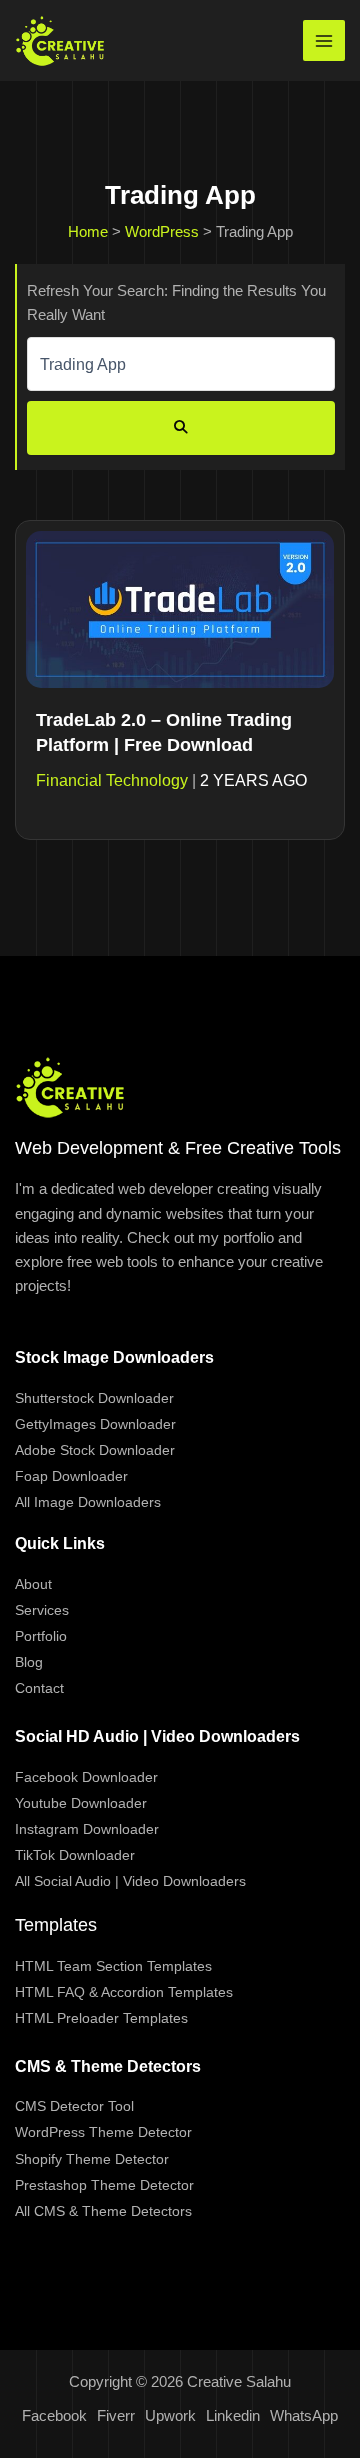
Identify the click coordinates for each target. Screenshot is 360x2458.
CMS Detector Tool (74, 2106)
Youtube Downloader (81, 1803)
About (33, 1584)
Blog (29, 1662)
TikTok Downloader (75, 1855)
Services (42, 1610)
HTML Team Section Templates (113, 1966)
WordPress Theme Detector (103, 2132)
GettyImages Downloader (95, 1424)
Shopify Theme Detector (92, 2159)
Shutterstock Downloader (94, 1398)
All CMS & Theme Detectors (103, 2211)
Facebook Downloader (86, 1777)
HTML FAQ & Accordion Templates (124, 1992)
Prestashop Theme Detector (104, 2185)
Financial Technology (112, 780)
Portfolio (41, 1636)
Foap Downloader (71, 1476)
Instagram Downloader (87, 1829)
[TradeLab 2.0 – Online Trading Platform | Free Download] (180, 608)
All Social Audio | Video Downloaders (130, 1881)
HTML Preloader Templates (101, 2018)
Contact (39, 1688)
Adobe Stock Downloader (95, 1450)
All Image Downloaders (88, 1502)
